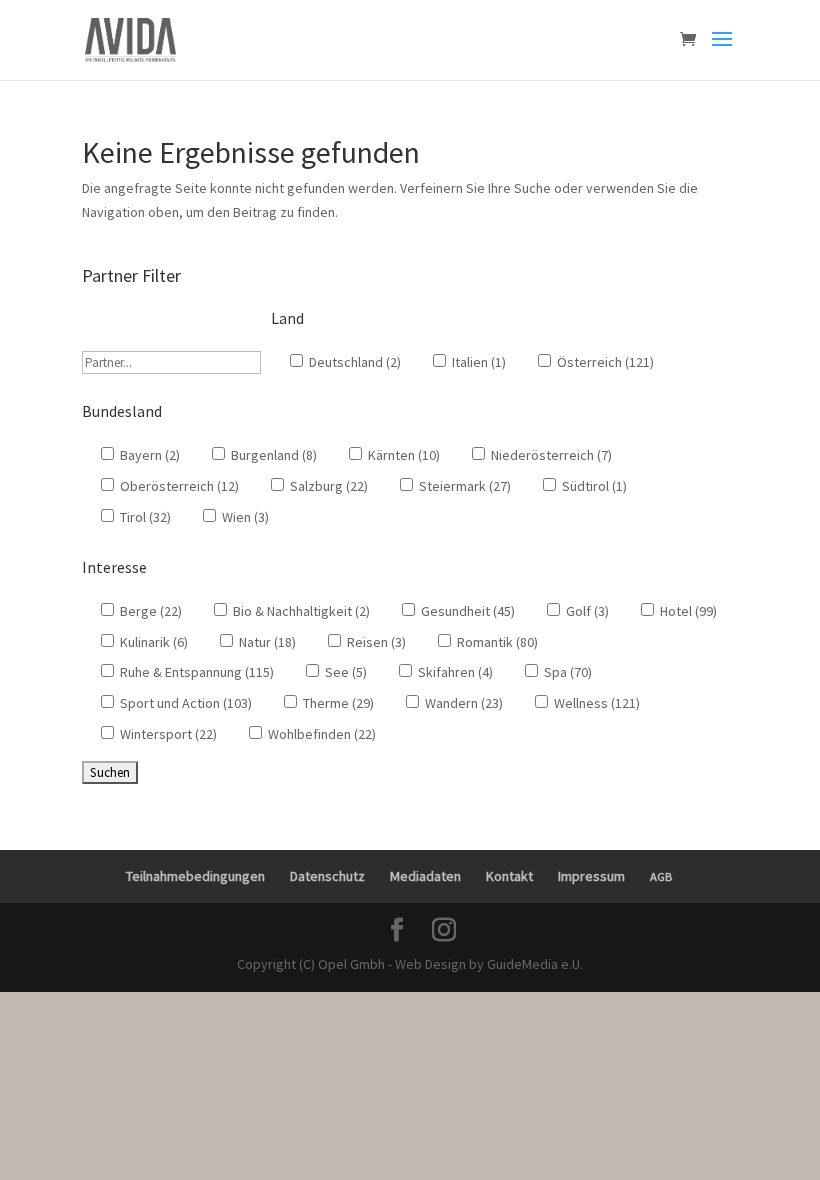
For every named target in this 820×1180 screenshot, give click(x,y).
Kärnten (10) (402, 455)
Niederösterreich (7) (550, 455)
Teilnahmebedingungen (195, 876)
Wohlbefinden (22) (320, 734)
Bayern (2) (148, 455)
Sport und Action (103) (184, 703)
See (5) (344, 672)
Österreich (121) (604, 362)
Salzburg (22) (327, 486)
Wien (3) (244, 517)
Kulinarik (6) (152, 642)
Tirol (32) (144, 517)
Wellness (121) (595, 703)
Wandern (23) (462, 703)
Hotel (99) (687, 611)
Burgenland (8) (272, 455)
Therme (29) (337, 703)
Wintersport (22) (167, 734)
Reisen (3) (375, 642)
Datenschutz (327, 876)
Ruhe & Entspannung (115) (195, 672)
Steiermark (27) (463, 486)
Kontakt (509, 876)
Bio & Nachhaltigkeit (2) (300, 611)
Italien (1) (477, 362)
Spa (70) (566, 672)
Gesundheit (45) (466, 611)
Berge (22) (149, 611)
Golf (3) (586, 611)
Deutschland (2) (353, 362)
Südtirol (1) (593, 486)
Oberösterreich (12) (178, 486)
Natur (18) (266, 642)
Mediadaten (425, 876)
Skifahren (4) (454, 672)
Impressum (591, 876)
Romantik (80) (496, 642)
